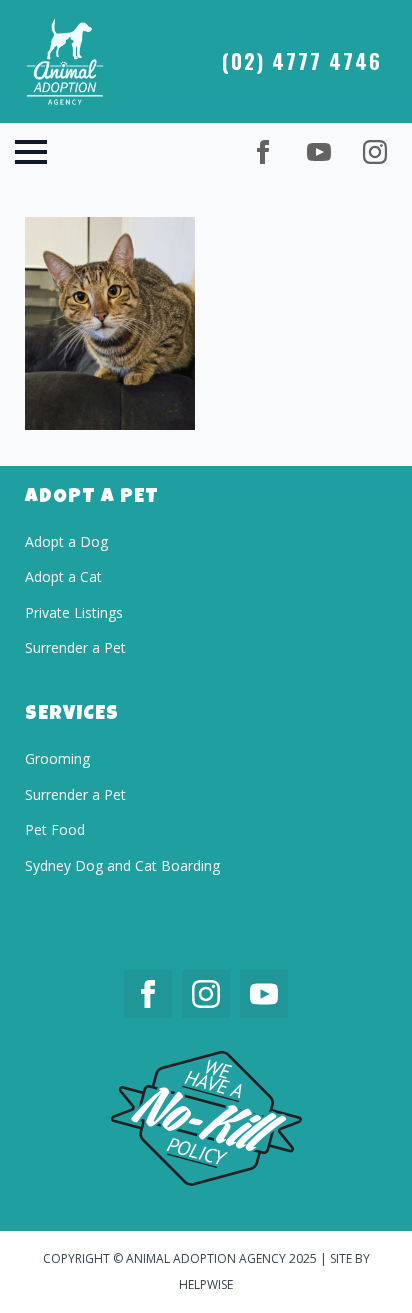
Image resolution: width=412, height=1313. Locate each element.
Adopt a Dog (66, 541)
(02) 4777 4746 (302, 62)
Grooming (57, 758)
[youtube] (319, 152)
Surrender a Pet (75, 647)
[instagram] (375, 152)
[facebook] (263, 152)
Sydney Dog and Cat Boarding (122, 865)
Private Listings (74, 612)
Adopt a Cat (63, 576)
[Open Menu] (31, 152)
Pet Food (55, 829)
